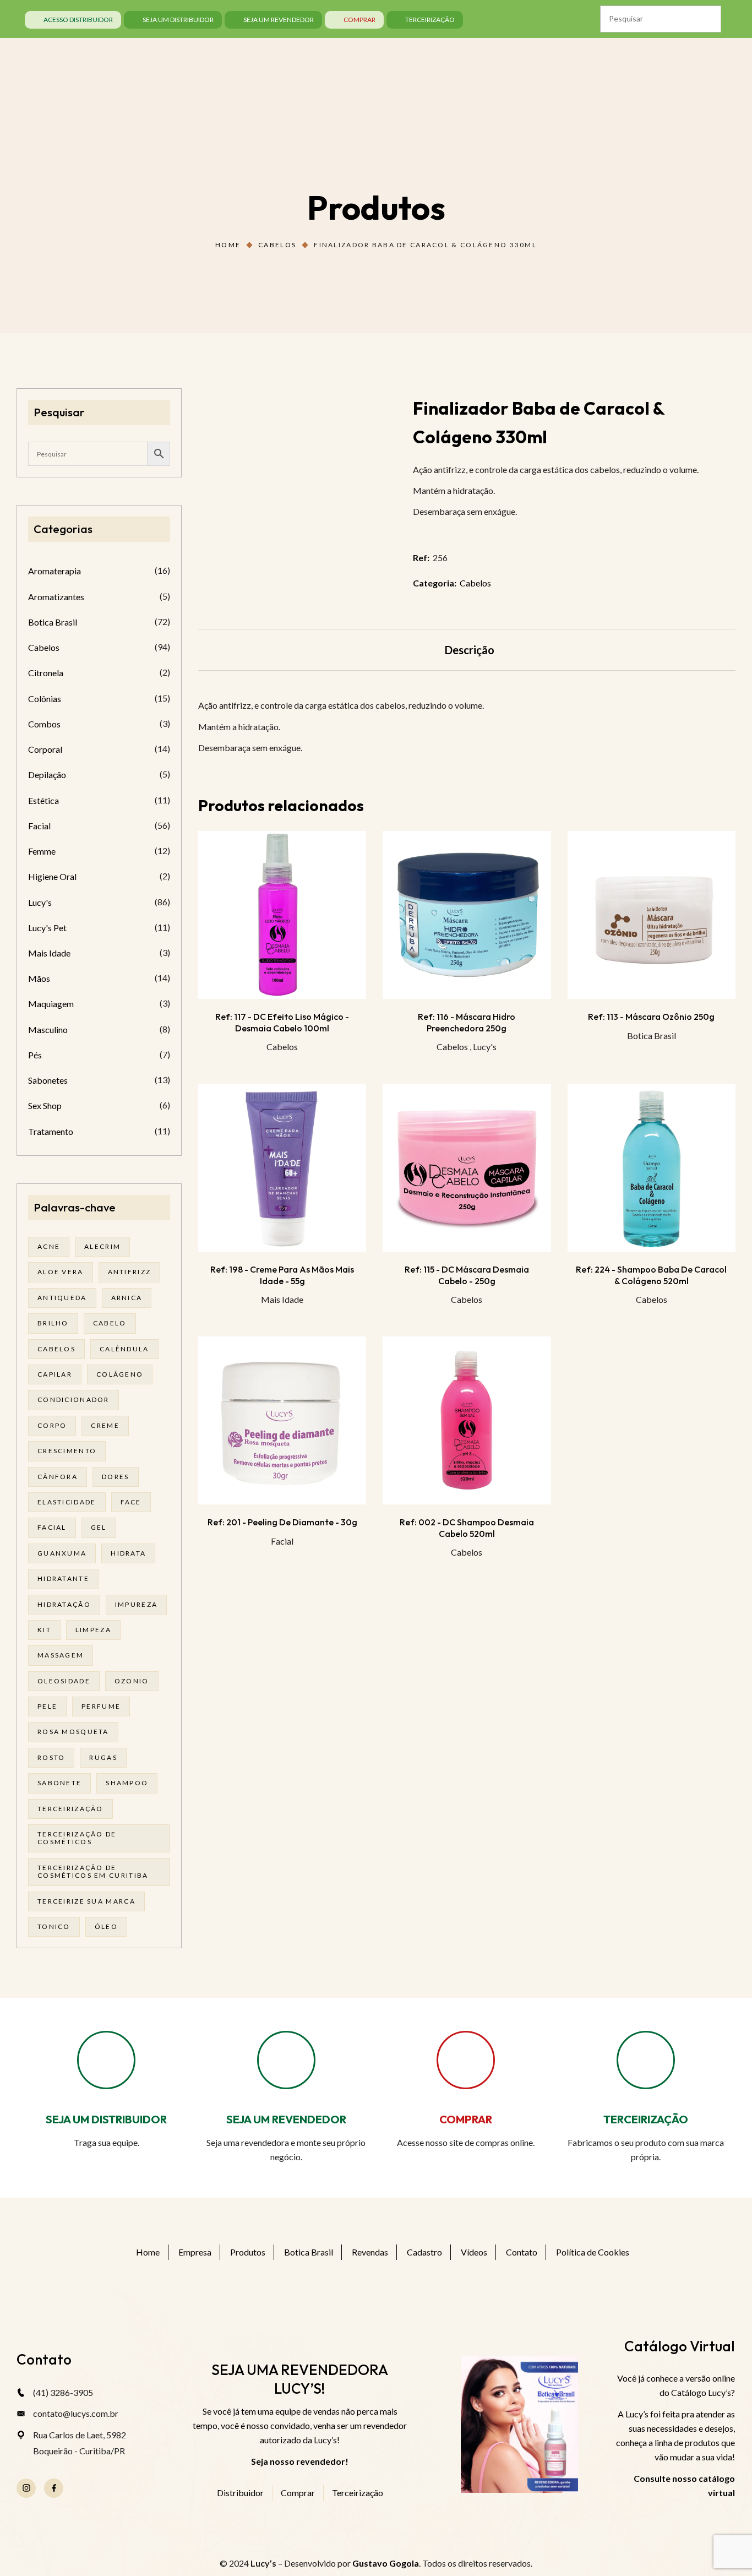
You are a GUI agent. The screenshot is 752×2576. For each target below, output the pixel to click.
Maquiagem (51, 1004)
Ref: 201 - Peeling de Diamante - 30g (282, 1522)
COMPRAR (466, 2119)
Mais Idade (282, 1299)
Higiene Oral (52, 876)
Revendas (370, 2252)
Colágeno (120, 1374)
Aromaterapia (55, 571)
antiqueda (62, 1298)
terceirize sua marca (86, 1901)
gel (99, 1527)
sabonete (59, 1783)
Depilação (47, 775)
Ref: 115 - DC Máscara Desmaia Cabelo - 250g (467, 1275)
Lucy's (485, 1047)
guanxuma (62, 1553)
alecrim (102, 1246)
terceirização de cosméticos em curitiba (93, 1871)
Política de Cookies (593, 2252)
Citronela (46, 673)
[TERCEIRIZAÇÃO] (646, 2060)
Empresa (195, 2252)
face (131, 1502)
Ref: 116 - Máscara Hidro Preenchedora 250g (467, 1022)
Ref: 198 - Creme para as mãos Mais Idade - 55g (282, 1275)
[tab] (470, 650)
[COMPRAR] (466, 2060)
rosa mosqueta (73, 1732)
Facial (282, 1541)
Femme (42, 851)
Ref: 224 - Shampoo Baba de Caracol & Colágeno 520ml (651, 1275)
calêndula (124, 1349)
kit (44, 1630)
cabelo (110, 1323)
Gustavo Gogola (386, 2563)
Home (228, 245)
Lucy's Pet (47, 928)
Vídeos (474, 2252)
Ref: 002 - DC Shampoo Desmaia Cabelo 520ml (467, 1528)
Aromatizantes (56, 597)
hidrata (128, 1553)
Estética (43, 800)
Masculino (48, 1029)
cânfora (58, 1477)
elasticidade (67, 1502)
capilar (55, 1374)
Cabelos (277, 245)
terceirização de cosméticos (77, 1838)
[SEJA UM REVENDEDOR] (286, 2060)
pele (47, 1706)
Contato (522, 2252)
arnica (127, 1298)
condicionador (73, 1400)
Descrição (470, 650)
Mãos (39, 978)
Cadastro (424, 2252)
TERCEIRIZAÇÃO (646, 2119)
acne (49, 1246)
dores (115, 1477)
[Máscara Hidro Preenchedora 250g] (467, 915)
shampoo (127, 1783)
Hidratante (63, 1578)
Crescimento (67, 1451)
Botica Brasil (652, 1036)
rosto (51, 1757)
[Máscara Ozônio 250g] (652, 915)
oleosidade (64, 1681)
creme (105, 1425)
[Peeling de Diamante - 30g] (282, 1420)
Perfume (101, 1706)
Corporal (45, 749)
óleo (106, 1926)
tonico (54, 1926)
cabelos (56, 1349)
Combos (44, 724)
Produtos (248, 2252)
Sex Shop (45, 1105)
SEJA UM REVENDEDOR (286, 2119)
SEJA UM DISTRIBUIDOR (106, 2119)
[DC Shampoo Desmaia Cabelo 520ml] (467, 1420)
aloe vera (61, 1272)
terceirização (70, 1809)
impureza (136, 1604)
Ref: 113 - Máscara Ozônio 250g (651, 1017)
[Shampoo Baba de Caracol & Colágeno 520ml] (652, 1168)
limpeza (93, 1630)
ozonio (132, 1681)
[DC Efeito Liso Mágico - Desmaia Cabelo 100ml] (282, 915)
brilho (53, 1323)
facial (52, 1527)
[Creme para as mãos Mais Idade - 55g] (282, 1168)
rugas (103, 1757)
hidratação (64, 1604)
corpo (52, 1425)
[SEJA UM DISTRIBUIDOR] (106, 2060)
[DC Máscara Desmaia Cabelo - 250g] (467, 1168)
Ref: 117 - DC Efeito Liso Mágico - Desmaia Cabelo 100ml (282, 1022)
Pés (35, 1055)
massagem (61, 1655)
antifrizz (130, 1272)
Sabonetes (48, 1080)
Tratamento (51, 1131)
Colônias (45, 699)
